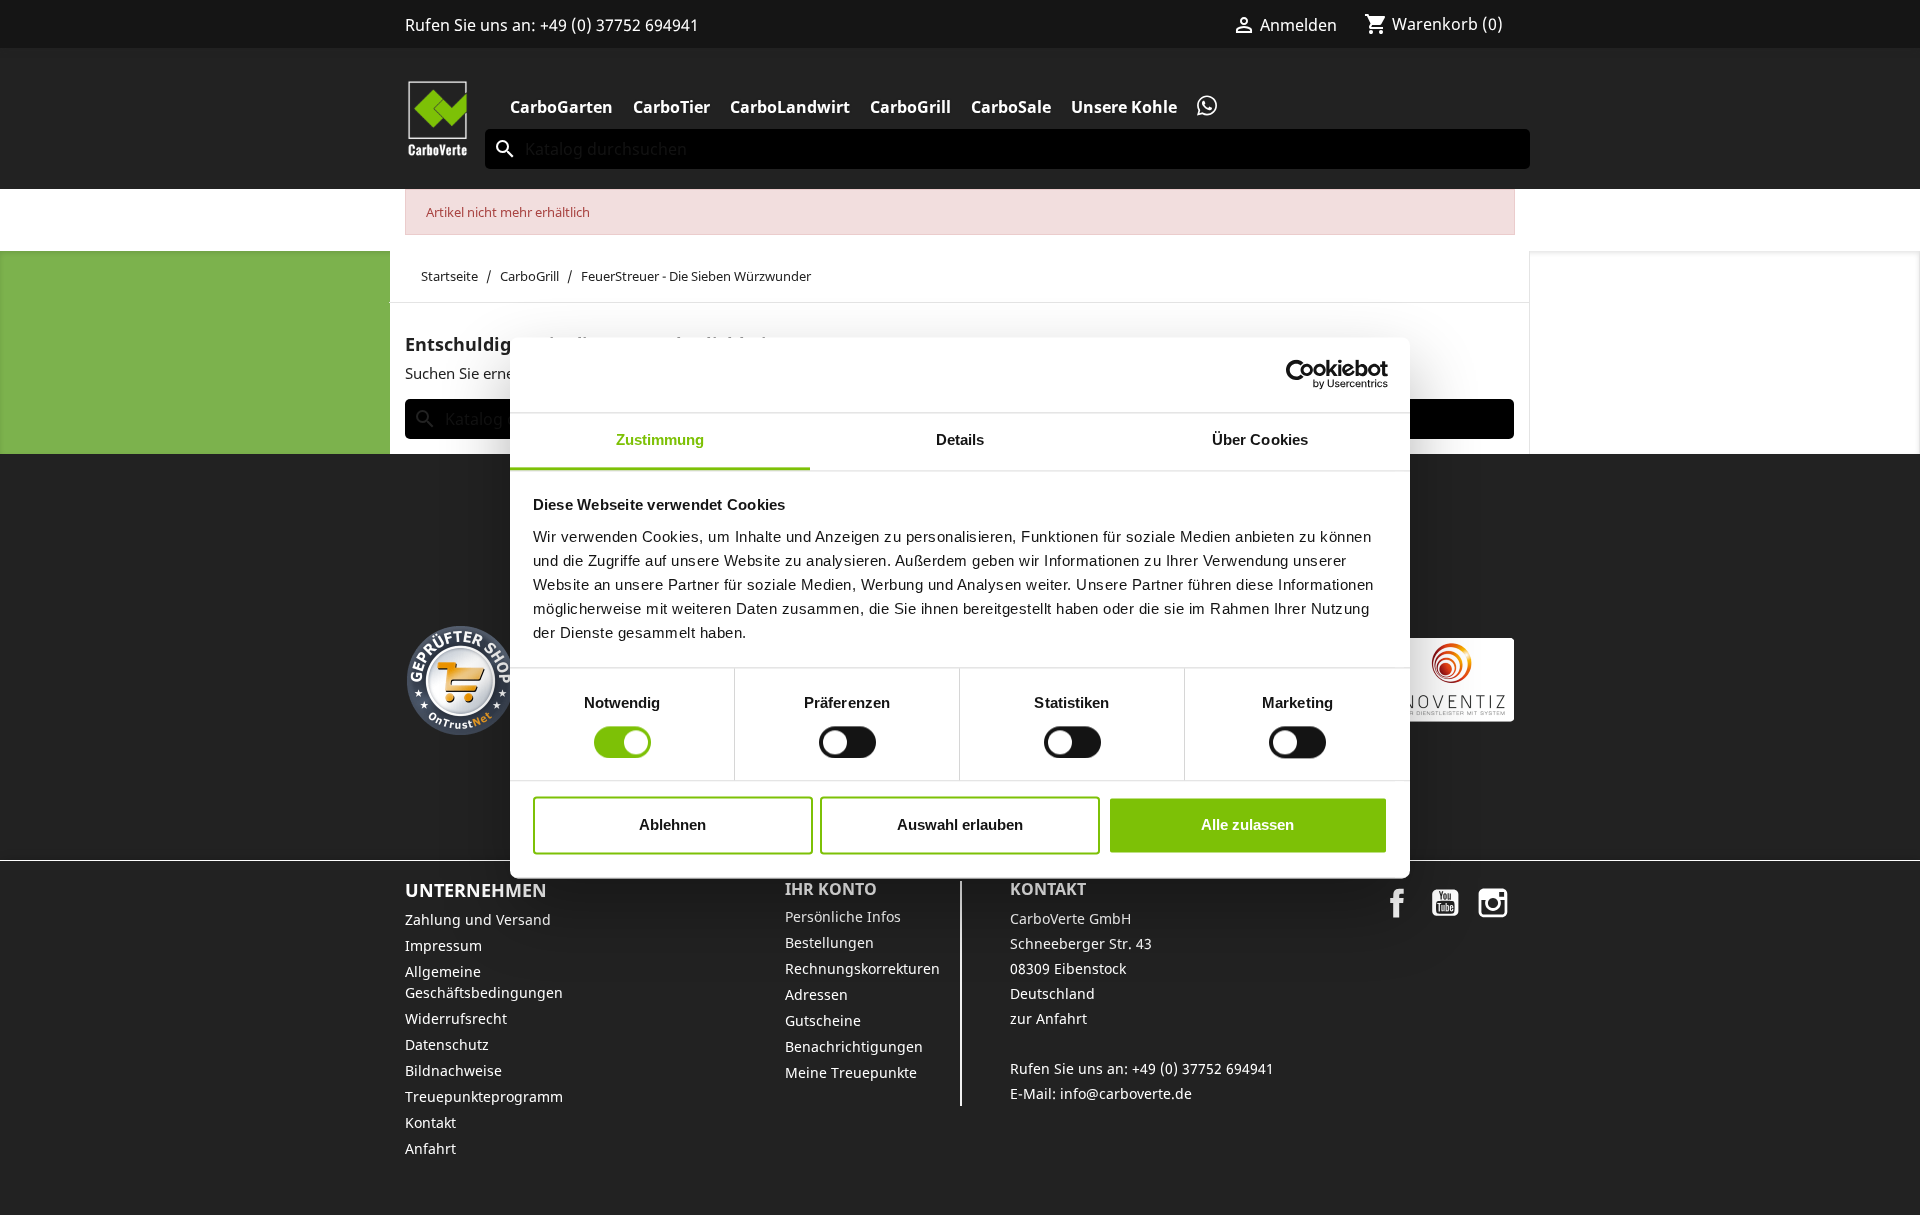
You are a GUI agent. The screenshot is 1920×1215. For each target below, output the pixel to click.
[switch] (847, 742)
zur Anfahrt (1048, 1018)
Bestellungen (829, 942)
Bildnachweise (453, 1070)
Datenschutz (447, 1044)
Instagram (1493, 903)
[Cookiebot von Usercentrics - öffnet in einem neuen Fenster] (1300, 374)
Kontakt (430, 1122)
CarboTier (671, 107)
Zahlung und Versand (478, 919)
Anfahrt (430, 1148)
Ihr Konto (831, 889)
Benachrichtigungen (854, 1046)
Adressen (816, 994)
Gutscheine (823, 1020)
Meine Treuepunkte (851, 1072)
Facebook (1397, 903)
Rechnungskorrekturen (862, 968)
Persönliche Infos (843, 916)
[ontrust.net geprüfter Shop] (460, 680)
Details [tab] (960, 439)
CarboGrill (910, 107)
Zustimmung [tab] (660, 439)
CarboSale (1011, 107)
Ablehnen (672, 825)
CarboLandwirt (790, 107)
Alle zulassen (1247, 825)
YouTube (1445, 903)
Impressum (443, 945)
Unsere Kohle (1124, 107)
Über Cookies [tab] (1260, 439)
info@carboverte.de (1126, 1093)
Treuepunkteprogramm (484, 1096)
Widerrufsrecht (456, 1018)
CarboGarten (561, 107)
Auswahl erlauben (960, 825)
